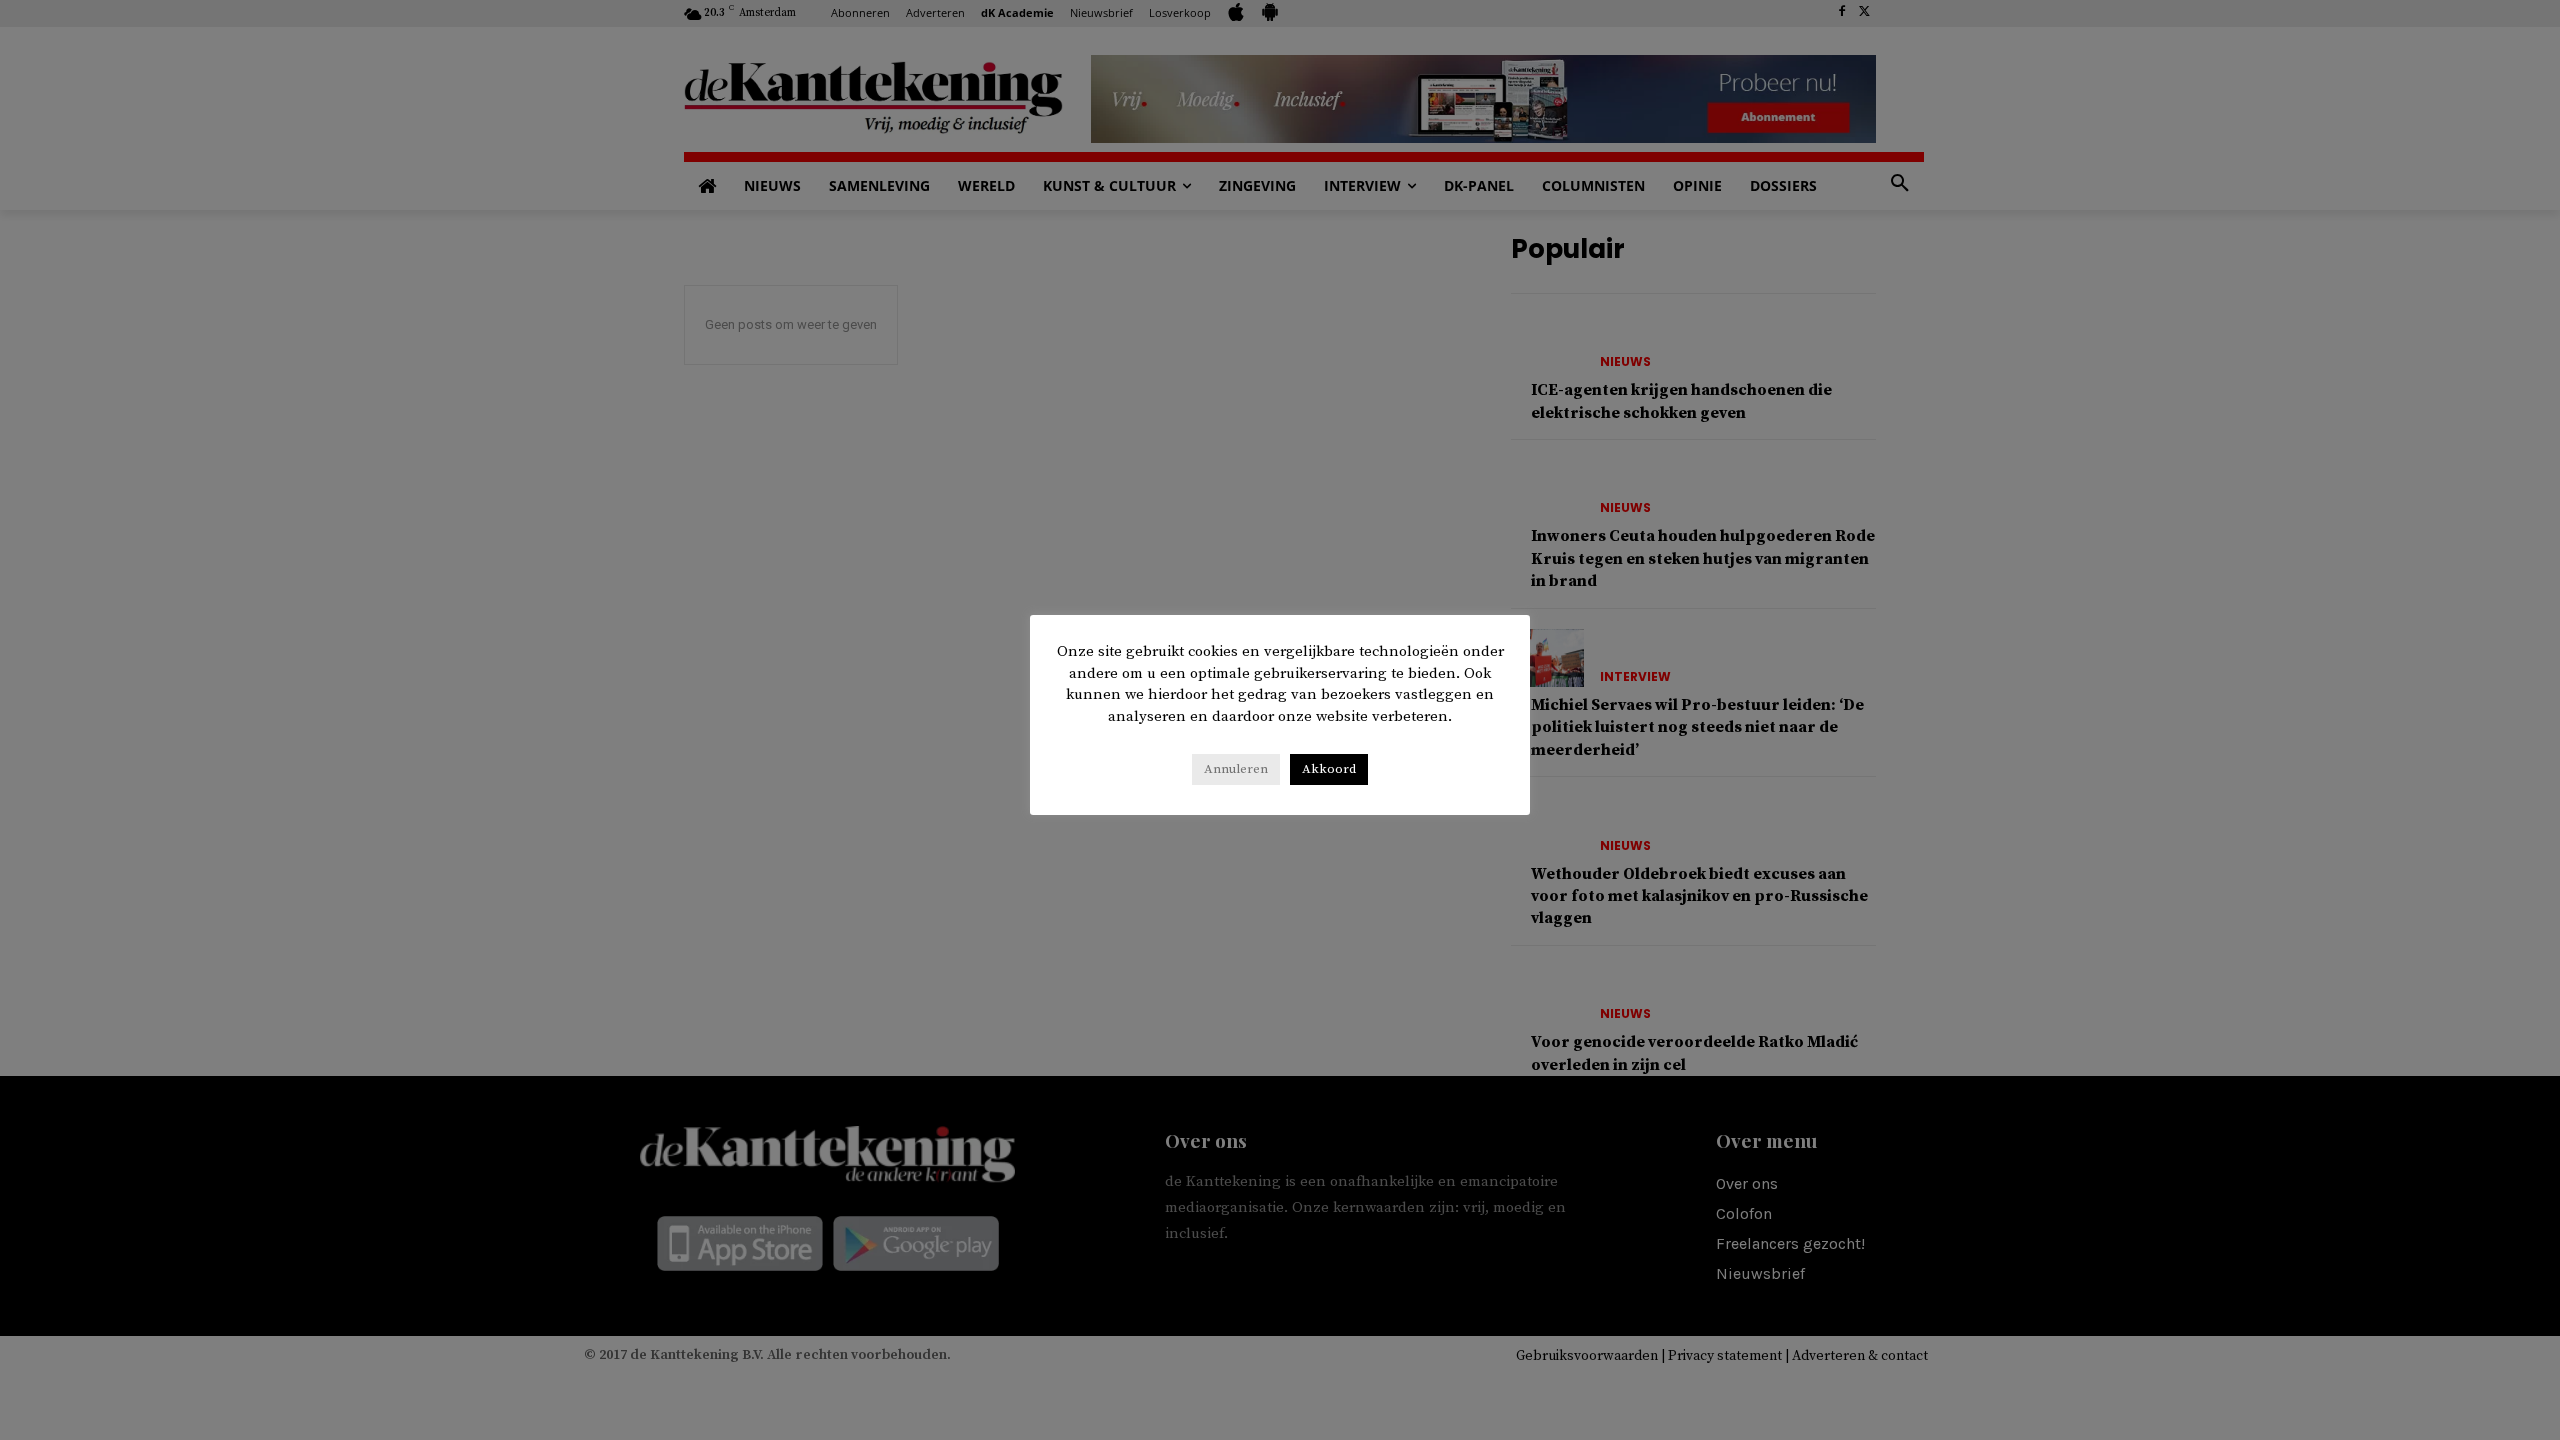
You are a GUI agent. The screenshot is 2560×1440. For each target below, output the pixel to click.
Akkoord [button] (1329, 769)
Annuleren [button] (1236, 769)
